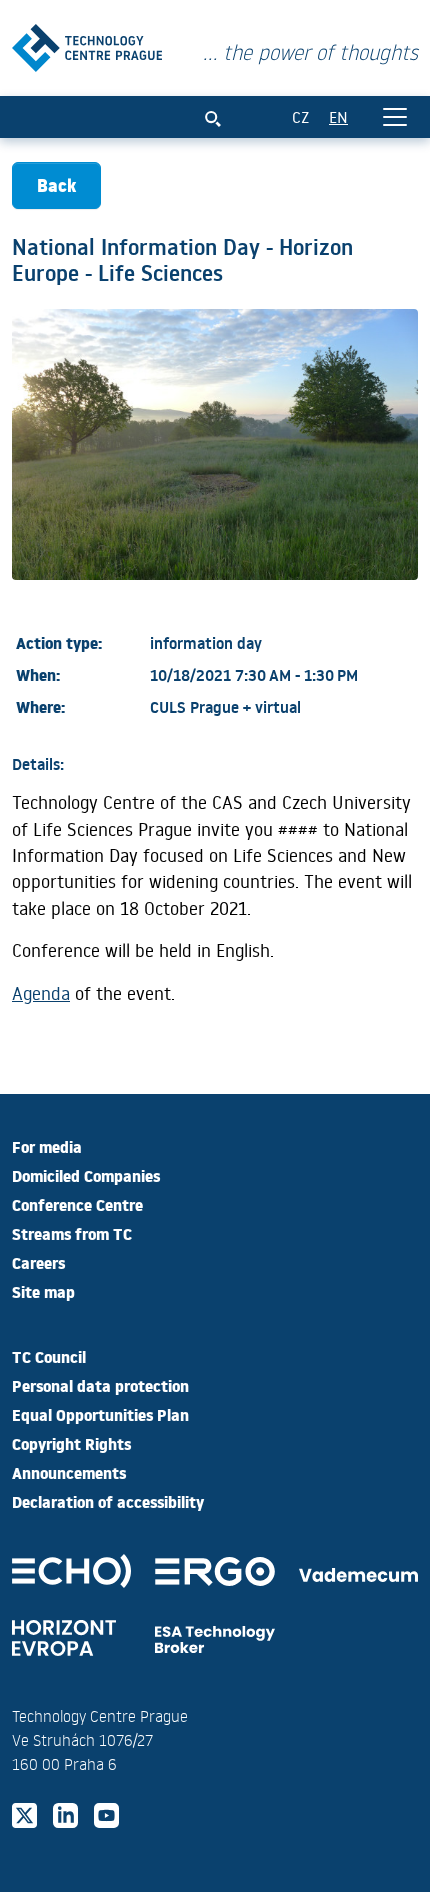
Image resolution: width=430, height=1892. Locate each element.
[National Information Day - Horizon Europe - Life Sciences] (87, 43)
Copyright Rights (71, 1443)
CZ (300, 116)
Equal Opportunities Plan (100, 1414)
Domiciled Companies (86, 1175)
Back (56, 184)
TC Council (49, 1356)
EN (338, 116)
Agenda (41, 993)
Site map (43, 1291)
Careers (38, 1262)
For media (47, 1146)
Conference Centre (77, 1204)
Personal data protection (100, 1385)
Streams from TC (72, 1233)
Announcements (69, 1472)
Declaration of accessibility (108, 1501)
